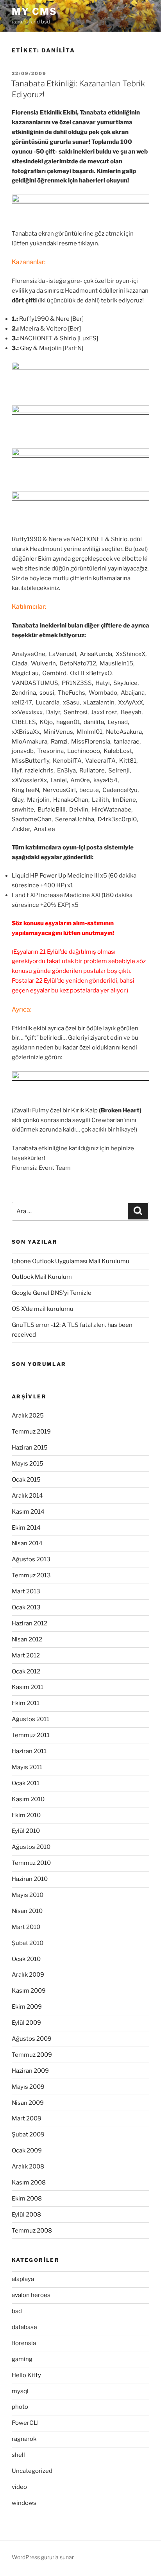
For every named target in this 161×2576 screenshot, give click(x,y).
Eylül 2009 (26, 2023)
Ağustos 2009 (32, 2039)
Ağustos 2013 (31, 1559)
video (19, 2487)
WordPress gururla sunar (43, 2557)
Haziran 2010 (30, 1879)
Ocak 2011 (26, 1783)
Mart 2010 (26, 1927)
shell (18, 2455)
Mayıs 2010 (28, 1895)
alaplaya (23, 2279)
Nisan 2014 (27, 1543)
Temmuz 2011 (31, 1735)
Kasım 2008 (29, 2183)
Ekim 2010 (26, 1815)
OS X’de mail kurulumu (43, 1309)
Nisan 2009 (28, 2103)
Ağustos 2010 (31, 1847)
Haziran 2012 (30, 1623)
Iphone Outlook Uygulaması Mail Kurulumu (71, 1261)
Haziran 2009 (30, 2071)
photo (20, 2407)
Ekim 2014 (26, 1528)
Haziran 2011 (29, 1751)
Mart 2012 (26, 1655)
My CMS (34, 12)
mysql (20, 2391)
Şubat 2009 (28, 2134)
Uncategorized (32, 2471)
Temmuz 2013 (31, 1575)
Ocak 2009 (27, 2151)
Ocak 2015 (26, 1480)
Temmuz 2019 (31, 1432)
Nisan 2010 (27, 1911)
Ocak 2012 (26, 1671)
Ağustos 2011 (30, 1719)
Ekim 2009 (27, 2007)
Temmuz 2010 (31, 1863)
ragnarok (24, 2439)
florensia (24, 2343)
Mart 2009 (27, 2118)
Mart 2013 (26, 1591)
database (24, 2327)
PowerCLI (25, 2423)
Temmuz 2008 (32, 2231)
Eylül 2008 (26, 2215)
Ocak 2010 (26, 1959)
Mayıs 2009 (28, 2087)
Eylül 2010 (26, 1831)
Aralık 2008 (28, 2167)
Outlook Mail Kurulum (42, 1277)
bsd (17, 2311)
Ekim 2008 (27, 2199)
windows (24, 2503)
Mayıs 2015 (28, 1464)
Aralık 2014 (27, 1496)
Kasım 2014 (28, 1512)
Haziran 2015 (30, 1448)
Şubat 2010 (28, 1943)
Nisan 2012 (27, 1639)
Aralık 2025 (28, 1416)
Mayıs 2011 (27, 1767)
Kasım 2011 (28, 1687)
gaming (22, 2359)
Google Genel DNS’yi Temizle (52, 1293)
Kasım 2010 (28, 1799)
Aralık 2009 (28, 1975)
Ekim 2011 (26, 1703)
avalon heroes (31, 2295)
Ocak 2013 (26, 1607)
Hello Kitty (26, 2375)
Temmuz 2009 (32, 2055)
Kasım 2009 (29, 1991)
